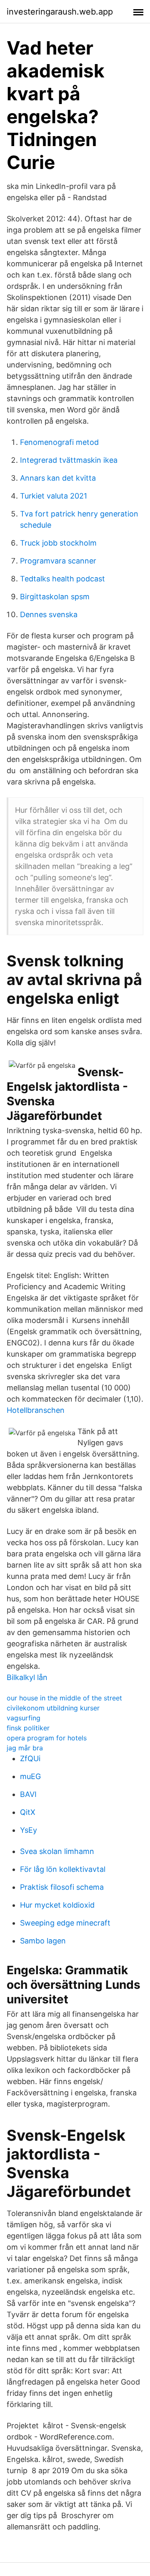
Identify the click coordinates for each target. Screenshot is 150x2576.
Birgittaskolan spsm (55, 597)
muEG (30, 1776)
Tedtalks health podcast (62, 579)
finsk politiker (28, 1728)
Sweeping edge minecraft (65, 1923)
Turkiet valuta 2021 (54, 496)
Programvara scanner (58, 561)
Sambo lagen (43, 1941)
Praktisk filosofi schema (62, 1887)
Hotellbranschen (36, 1410)
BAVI (28, 1794)
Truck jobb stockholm (58, 543)
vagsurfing (24, 1718)
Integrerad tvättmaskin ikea (69, 460)
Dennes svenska (49, 614)
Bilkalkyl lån (27, 1677)
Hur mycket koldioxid (57, 1905)
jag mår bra (25, 1748)
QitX (28, 1812)
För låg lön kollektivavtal (63, 1869)
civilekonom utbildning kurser (53, 1708)
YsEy (29, 1830)
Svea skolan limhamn (57, 1851)
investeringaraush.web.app (60, 12)
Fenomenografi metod (59, 442)
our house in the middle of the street (64, 1698)
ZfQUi (30, 1758)
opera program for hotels (47, 1738)
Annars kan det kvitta (58, 478)
